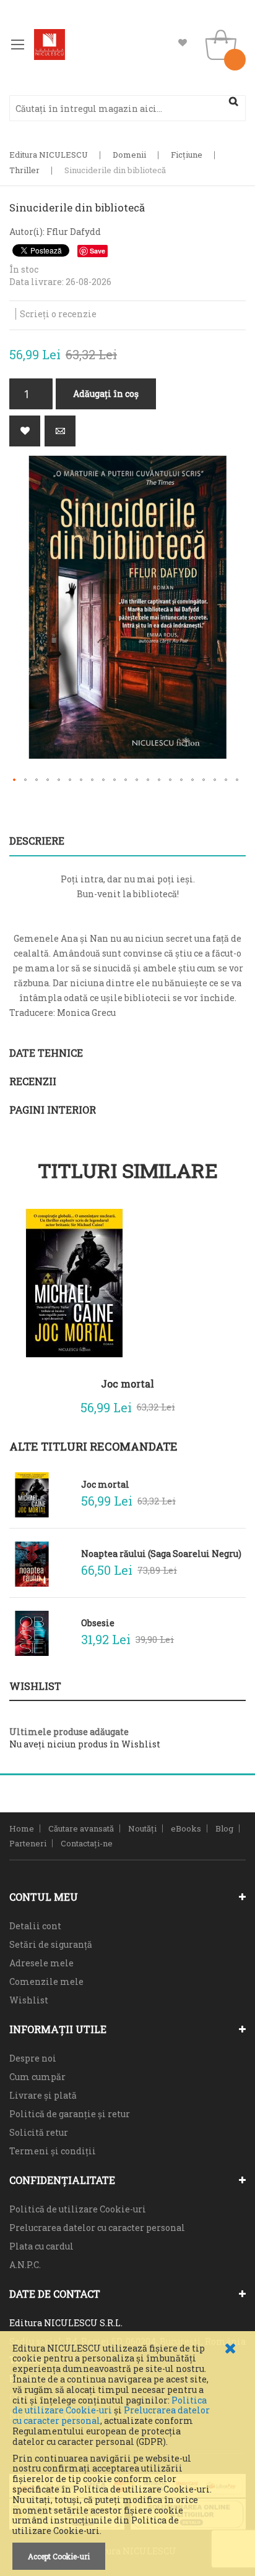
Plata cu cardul (41, 2246)
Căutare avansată (81, 1828)
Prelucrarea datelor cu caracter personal (97, 2228)
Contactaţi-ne (87, 1843)
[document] (127, 2457)
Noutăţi (142, 1828)
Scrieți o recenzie (58, 314)
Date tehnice (46, 1053)
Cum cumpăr (37, 2077)
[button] (15, 780)
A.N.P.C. (25, 2265)
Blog (224, 1828)
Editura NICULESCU (49, 155)
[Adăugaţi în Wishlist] (25, 431)
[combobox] (127, 108)
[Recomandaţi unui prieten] (60, 431)
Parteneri (28, 1843)
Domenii (129, 155)
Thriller (24, 170)
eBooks (186, 1828)
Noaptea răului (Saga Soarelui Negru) (161, 1554)
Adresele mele (41, 1963)
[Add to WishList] (227, 1404)
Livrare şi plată (43, 2095)
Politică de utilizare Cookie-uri (78, 2209)
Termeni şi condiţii (53, 2151)
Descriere (37, 841)
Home (22, 1828)
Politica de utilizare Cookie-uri (110, 2405)
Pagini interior (53, 1110)
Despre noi (33, 2058)
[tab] (127, 841)
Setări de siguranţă (51, 1944)
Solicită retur (39, 2132)
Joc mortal (127, 1384)
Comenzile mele (46, 1981)
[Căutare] (233, 101)
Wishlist (183, 43)
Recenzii (33, 1081)
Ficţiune (187, 155)
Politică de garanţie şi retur (70, 2114)
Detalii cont (35, 1926)
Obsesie (98, 1623)
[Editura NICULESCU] (50, 45)
